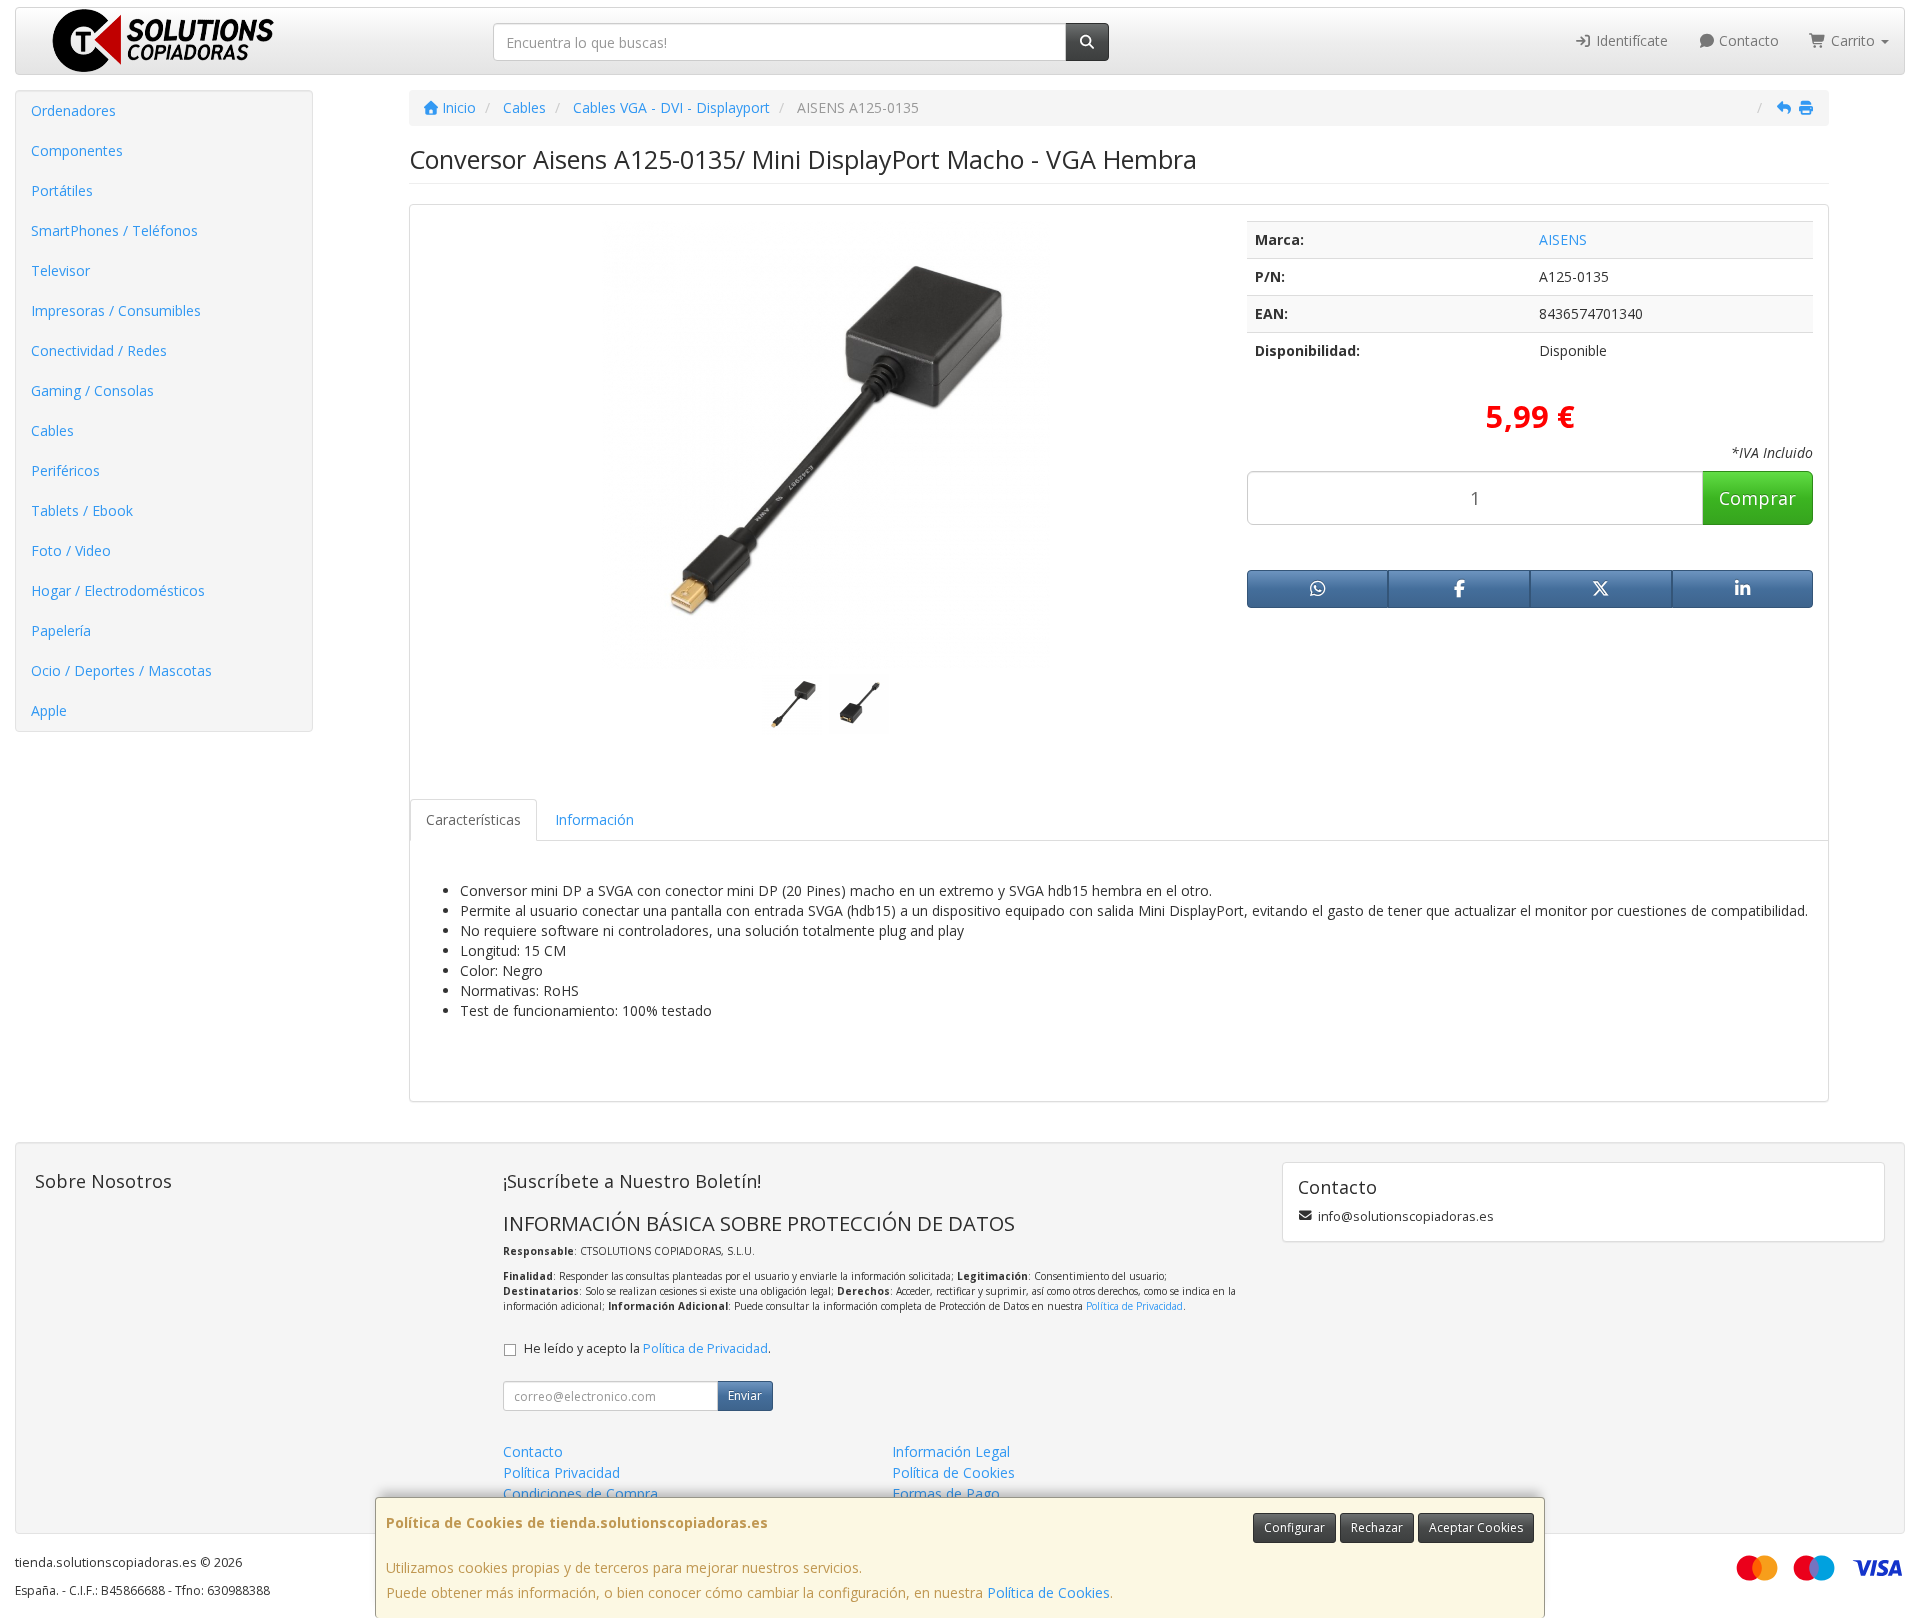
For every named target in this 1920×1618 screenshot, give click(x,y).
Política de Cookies (1048, 1592)
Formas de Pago (946, 1493)
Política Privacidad (561, 1472)
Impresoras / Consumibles (116, 310)
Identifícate (1630, 40)
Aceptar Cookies (1476, 1527)
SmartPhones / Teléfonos (114, 230)
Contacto (1747, 40)
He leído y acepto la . (647, 1348)
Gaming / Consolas (92, 390)
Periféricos (65, 470)
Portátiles (62, 190)
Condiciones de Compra (580, 1493)
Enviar (745, 1395)
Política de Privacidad (1134, 1306)
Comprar (1757, 498)
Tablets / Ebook (82, 510)
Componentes (77, 150)
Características (473, 819)
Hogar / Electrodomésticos (118, 590)
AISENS (1563, 239)
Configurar (1294, 1527)
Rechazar (1377, 1527)
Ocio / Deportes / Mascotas (121, 670)
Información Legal (951, 1451)
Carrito (1853, 40)
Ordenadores (73, 110)
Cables (52, 430)
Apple (49, 710)
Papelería (61, 630)
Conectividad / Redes (99, 350)
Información (594, 819)
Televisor (60, 270)
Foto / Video (71, 550)
